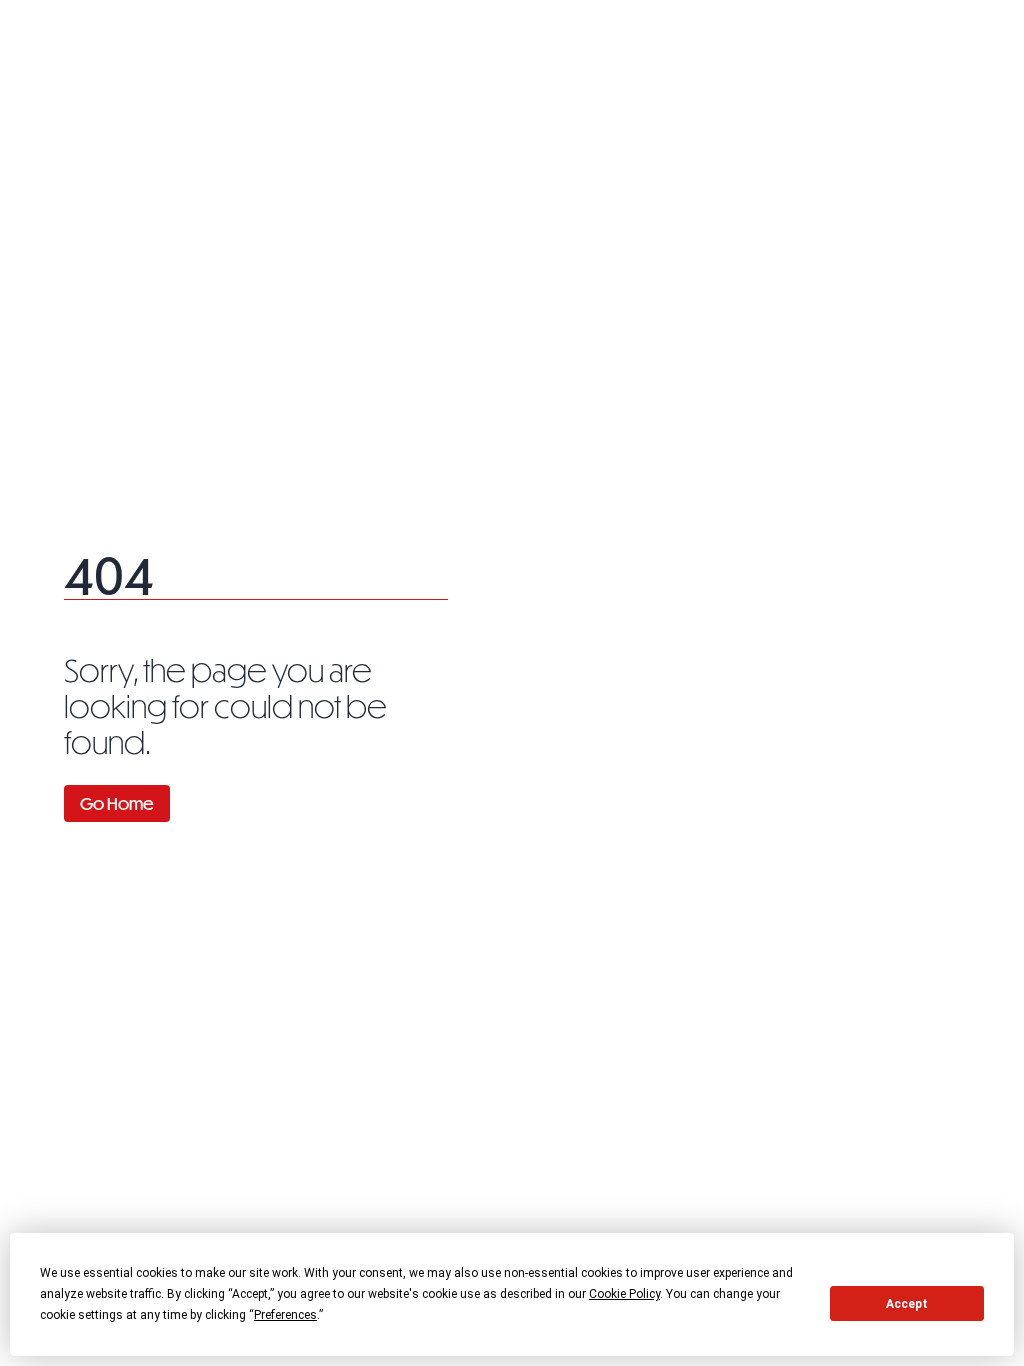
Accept (907, 1304)
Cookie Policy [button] (624, 1294)
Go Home (117, 803)
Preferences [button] (285, 1315)
